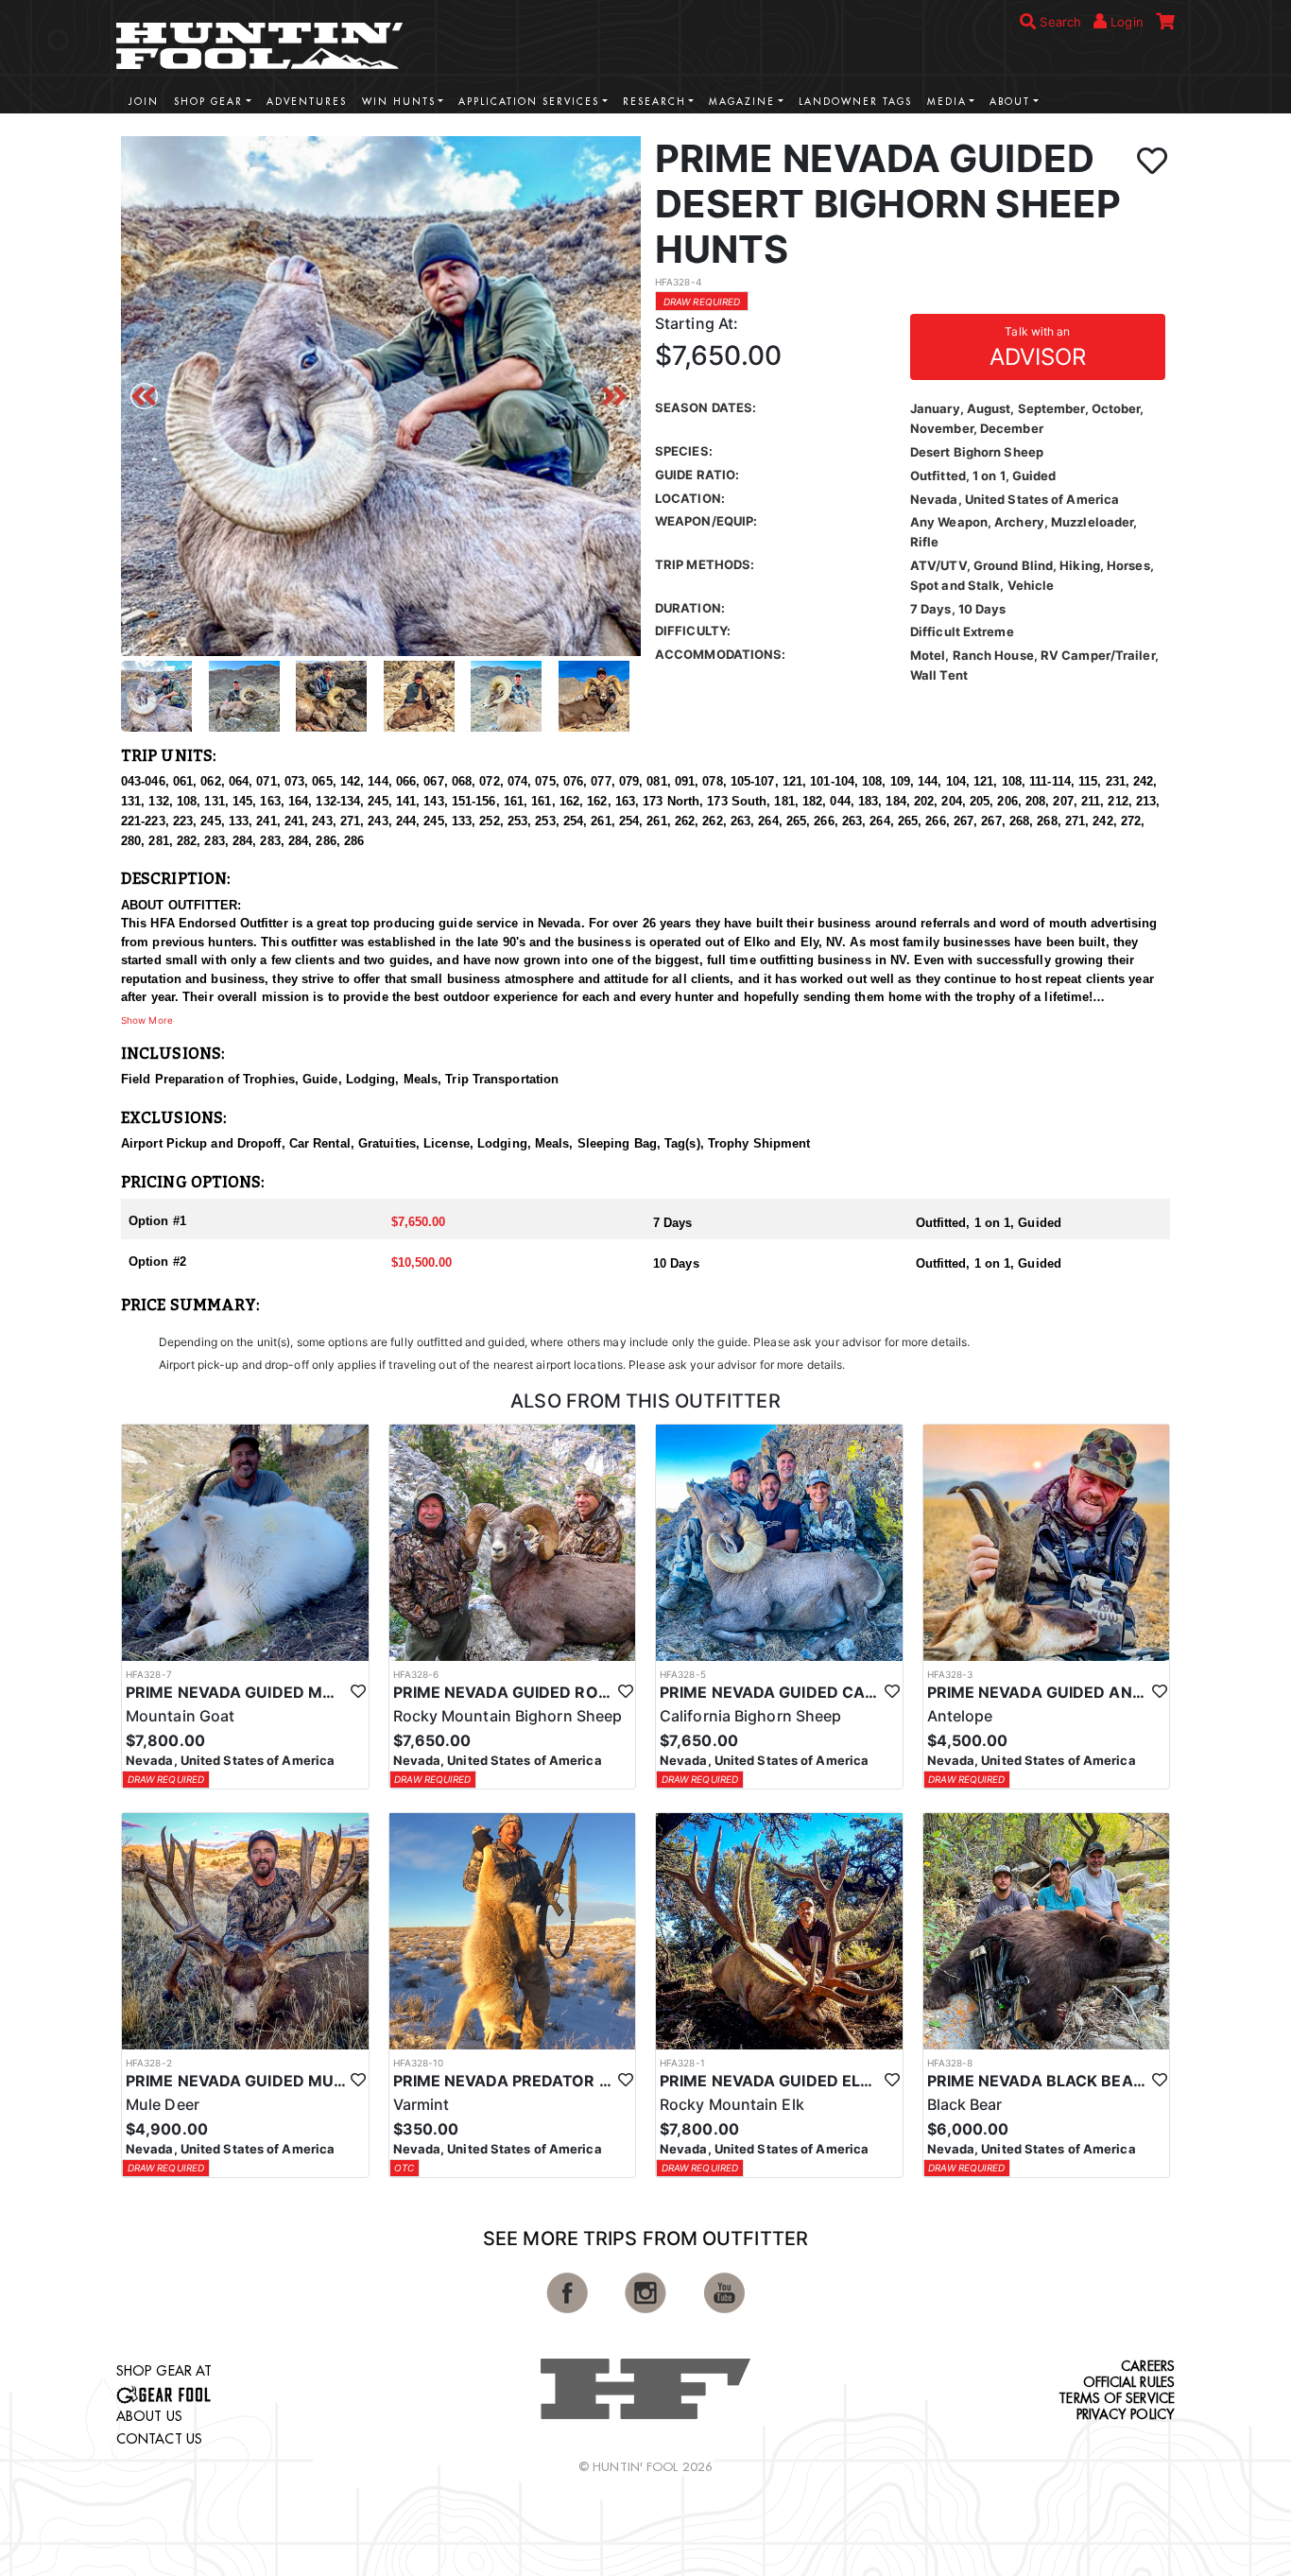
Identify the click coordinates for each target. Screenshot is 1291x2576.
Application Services (529, 102)
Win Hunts (399, 102)
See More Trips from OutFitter (645, 2239)
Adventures (307, 102)
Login (1125, 22)
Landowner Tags (855, 102)
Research (654, 102)
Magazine (742, 102)
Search (1059, 22)
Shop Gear (208, 102)
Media (947, 102)
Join (144, 102)
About (1010, 102)
